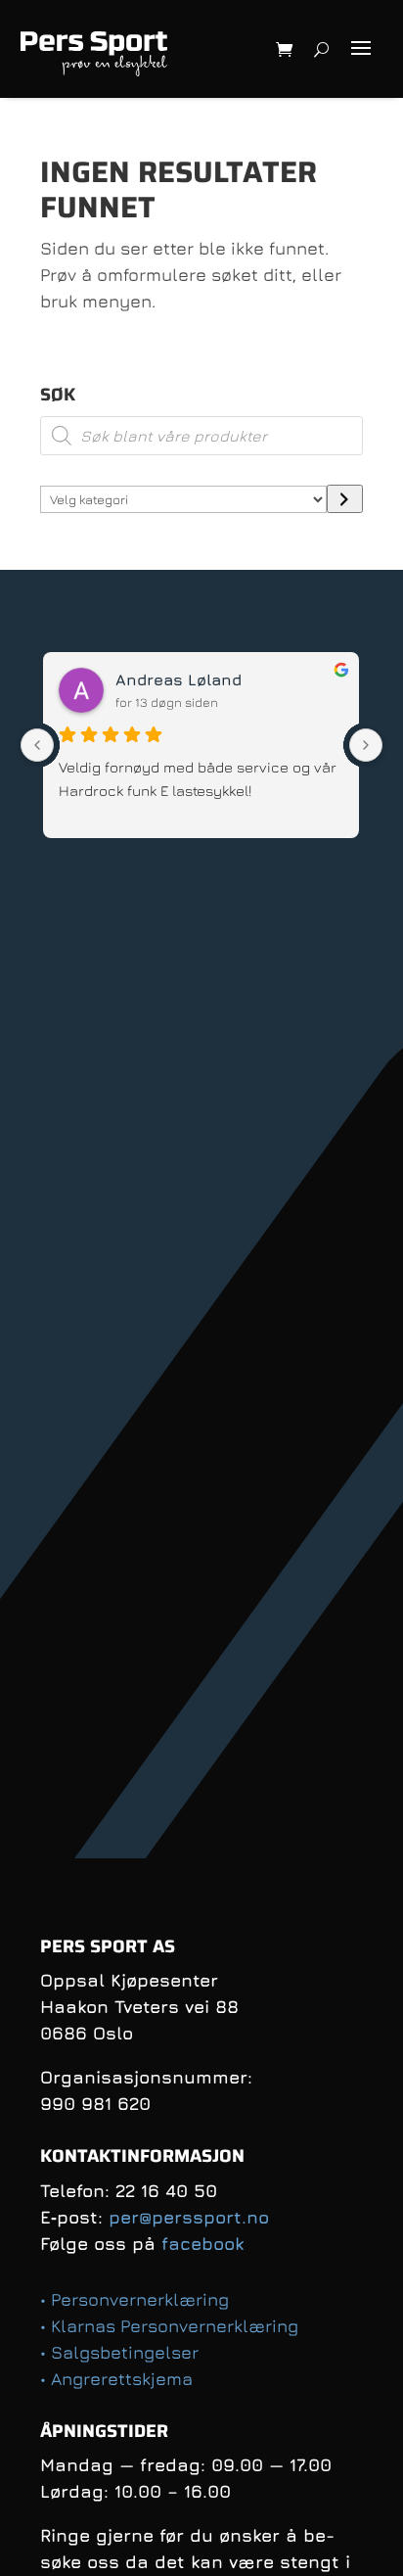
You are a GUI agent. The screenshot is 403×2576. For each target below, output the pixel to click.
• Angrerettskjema (116, 2379)
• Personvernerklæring (134, 2299)
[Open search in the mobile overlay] (201, 436)
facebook (202, 2244)
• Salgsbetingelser (119, 2352)
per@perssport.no (189, 2217)
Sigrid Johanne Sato (210, 679)
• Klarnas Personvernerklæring (169, 2326)
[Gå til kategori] (345, 499)
